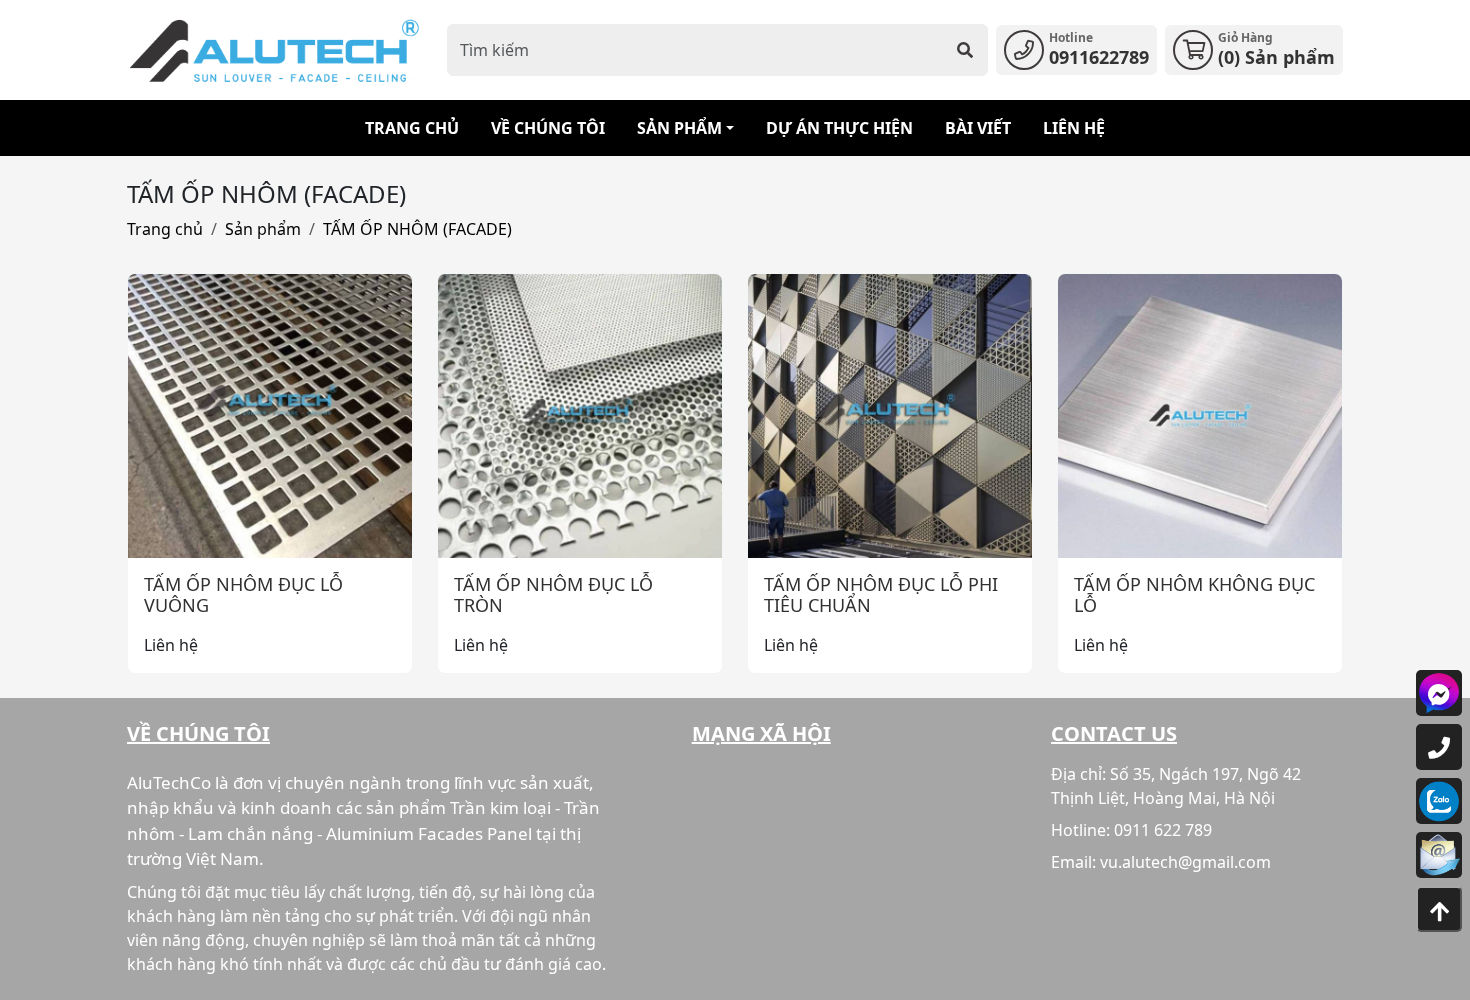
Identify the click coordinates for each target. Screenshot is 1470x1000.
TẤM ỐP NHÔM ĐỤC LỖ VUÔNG (243, 595)
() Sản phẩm (1276, 57)
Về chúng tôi (548, 128)
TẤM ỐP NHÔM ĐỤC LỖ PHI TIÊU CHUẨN (881, 595)
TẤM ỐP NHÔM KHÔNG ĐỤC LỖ (1194, 595)
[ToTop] (1439, 909)
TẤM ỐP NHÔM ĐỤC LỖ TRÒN (553, 595)
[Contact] (1439, 855)
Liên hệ (1074, 128)
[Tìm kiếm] (965, 50)
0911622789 (1099, 57)
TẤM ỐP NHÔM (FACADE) (417, 229)
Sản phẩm (679, 128)
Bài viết (978, 128)
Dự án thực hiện (839, 128)
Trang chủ (412, 128)
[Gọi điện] (1439, 747)
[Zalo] (1439, 801)
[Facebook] (1439, 693)
